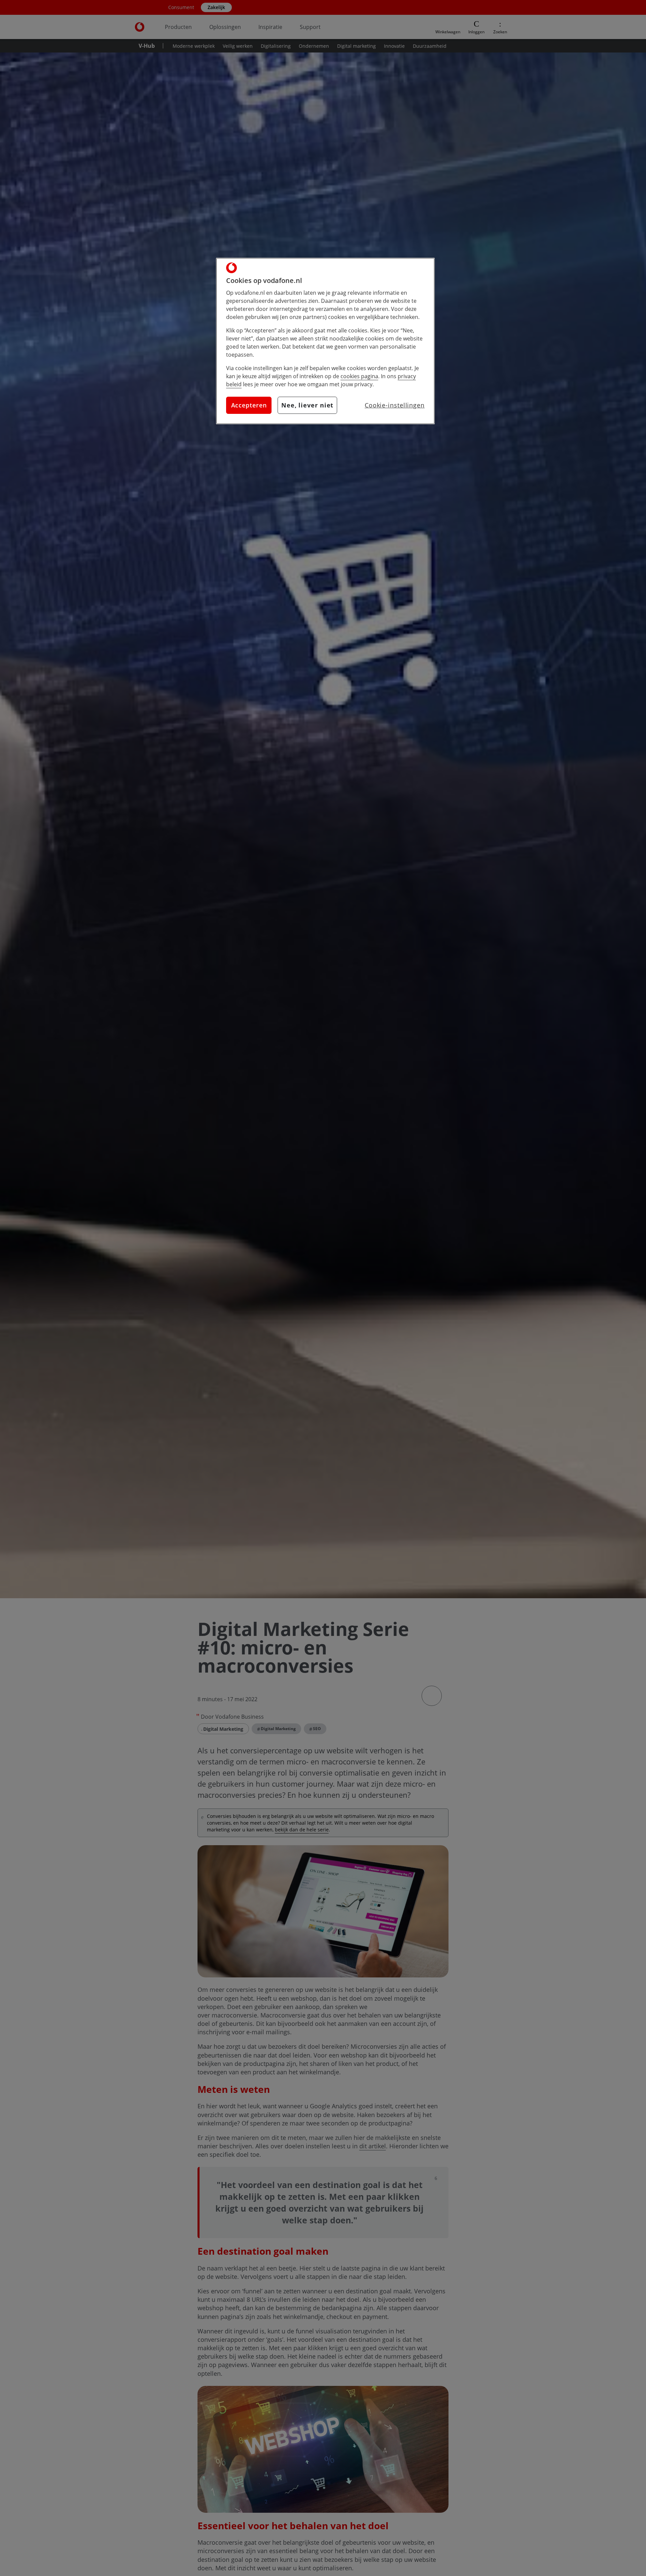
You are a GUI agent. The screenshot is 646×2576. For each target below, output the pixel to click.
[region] (325, 341)
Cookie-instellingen (395, 405)
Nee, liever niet (307, 405)
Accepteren (249, 405)
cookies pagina (359, 376)
